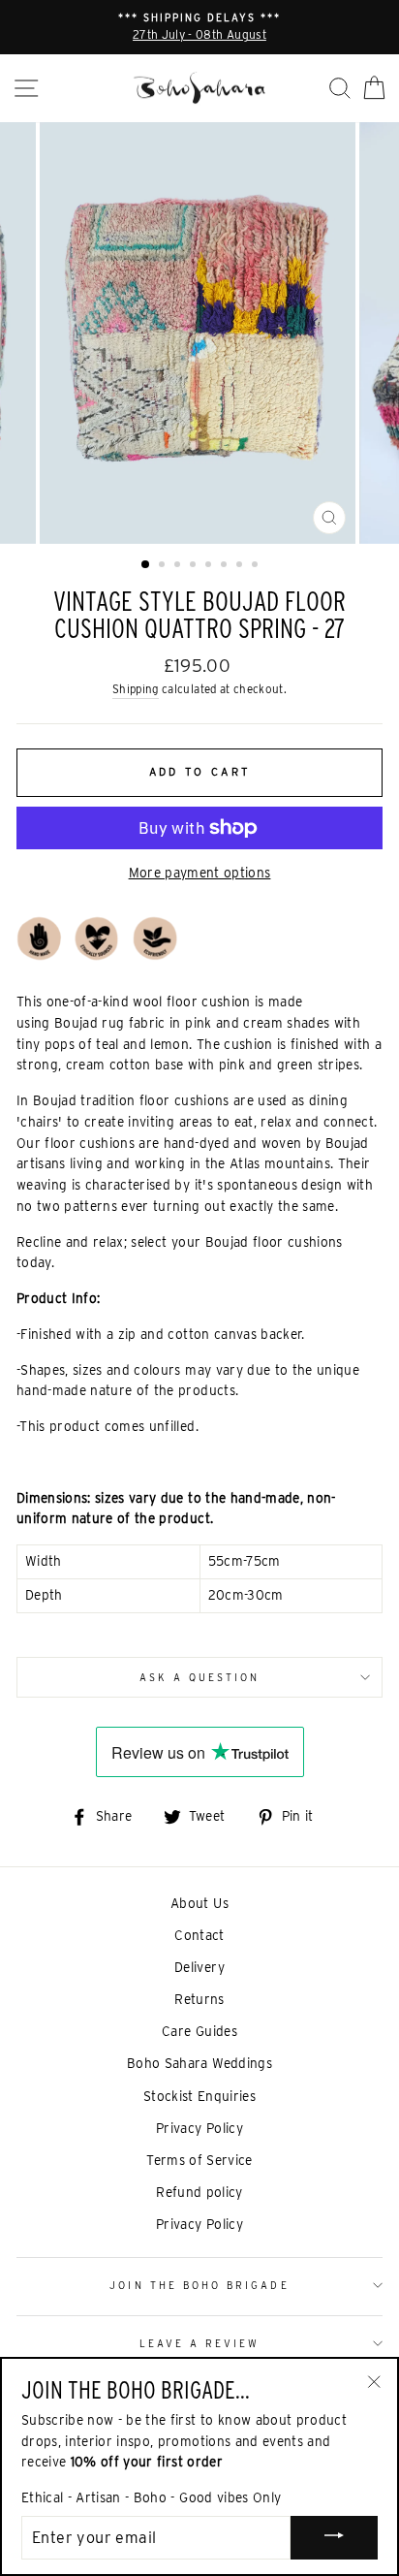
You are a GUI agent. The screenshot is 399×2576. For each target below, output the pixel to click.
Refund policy (199, 2192)
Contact (199, 1935)
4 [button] (195, 566)
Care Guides (199, 2031)
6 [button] (226, 566)
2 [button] (164, 566)
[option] (199, 27)
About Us (199, 1903)
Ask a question (200, 1677)
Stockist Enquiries (199, 2096)
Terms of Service (199, 2160)
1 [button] (146, 565)
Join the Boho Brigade (199, 2285)
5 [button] (210, 566)
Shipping (136, 689)
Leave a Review (200, 2343)
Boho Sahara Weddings (199, 2063)
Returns (199, 1999)
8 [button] (257, 566)
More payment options (200, 873)
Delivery (199, 1967)
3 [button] (179, 566)
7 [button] (241, 566)
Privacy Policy (199, 2128)
